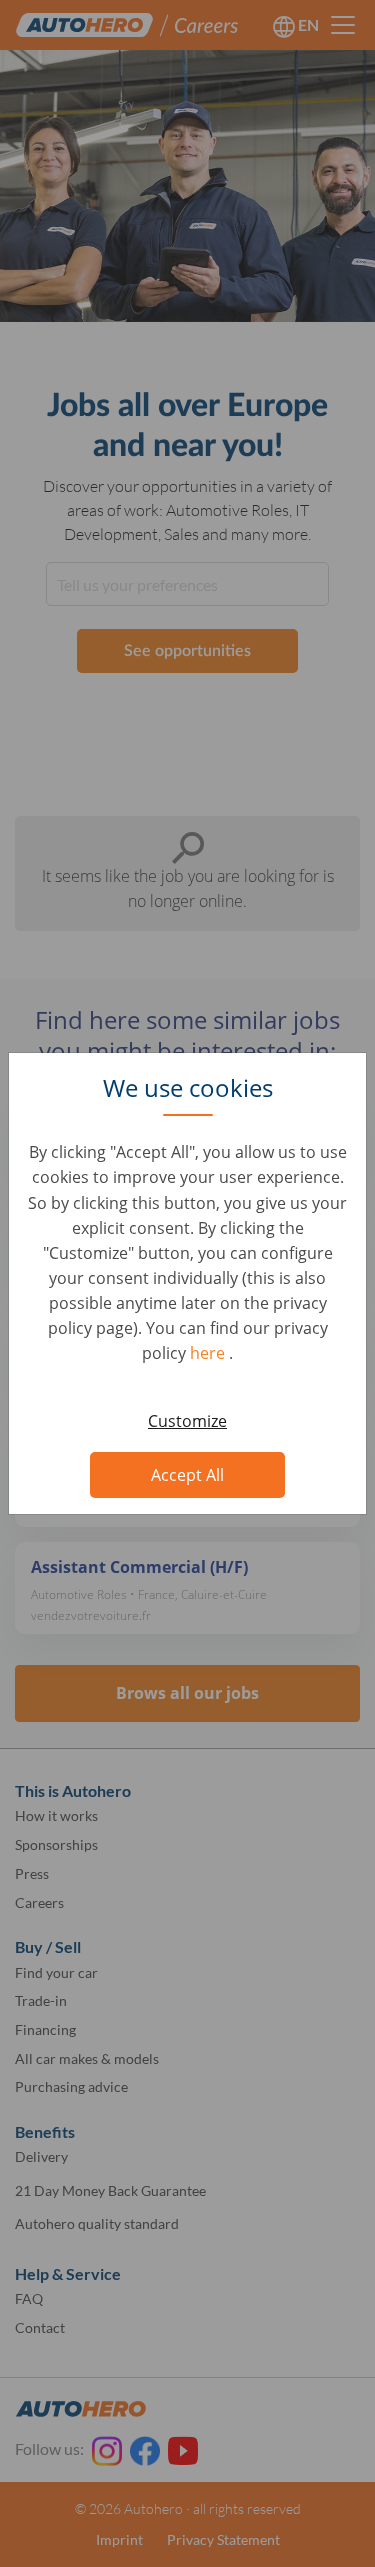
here (209, 1353)
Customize (187, 1421)
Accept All (187, 1475)
